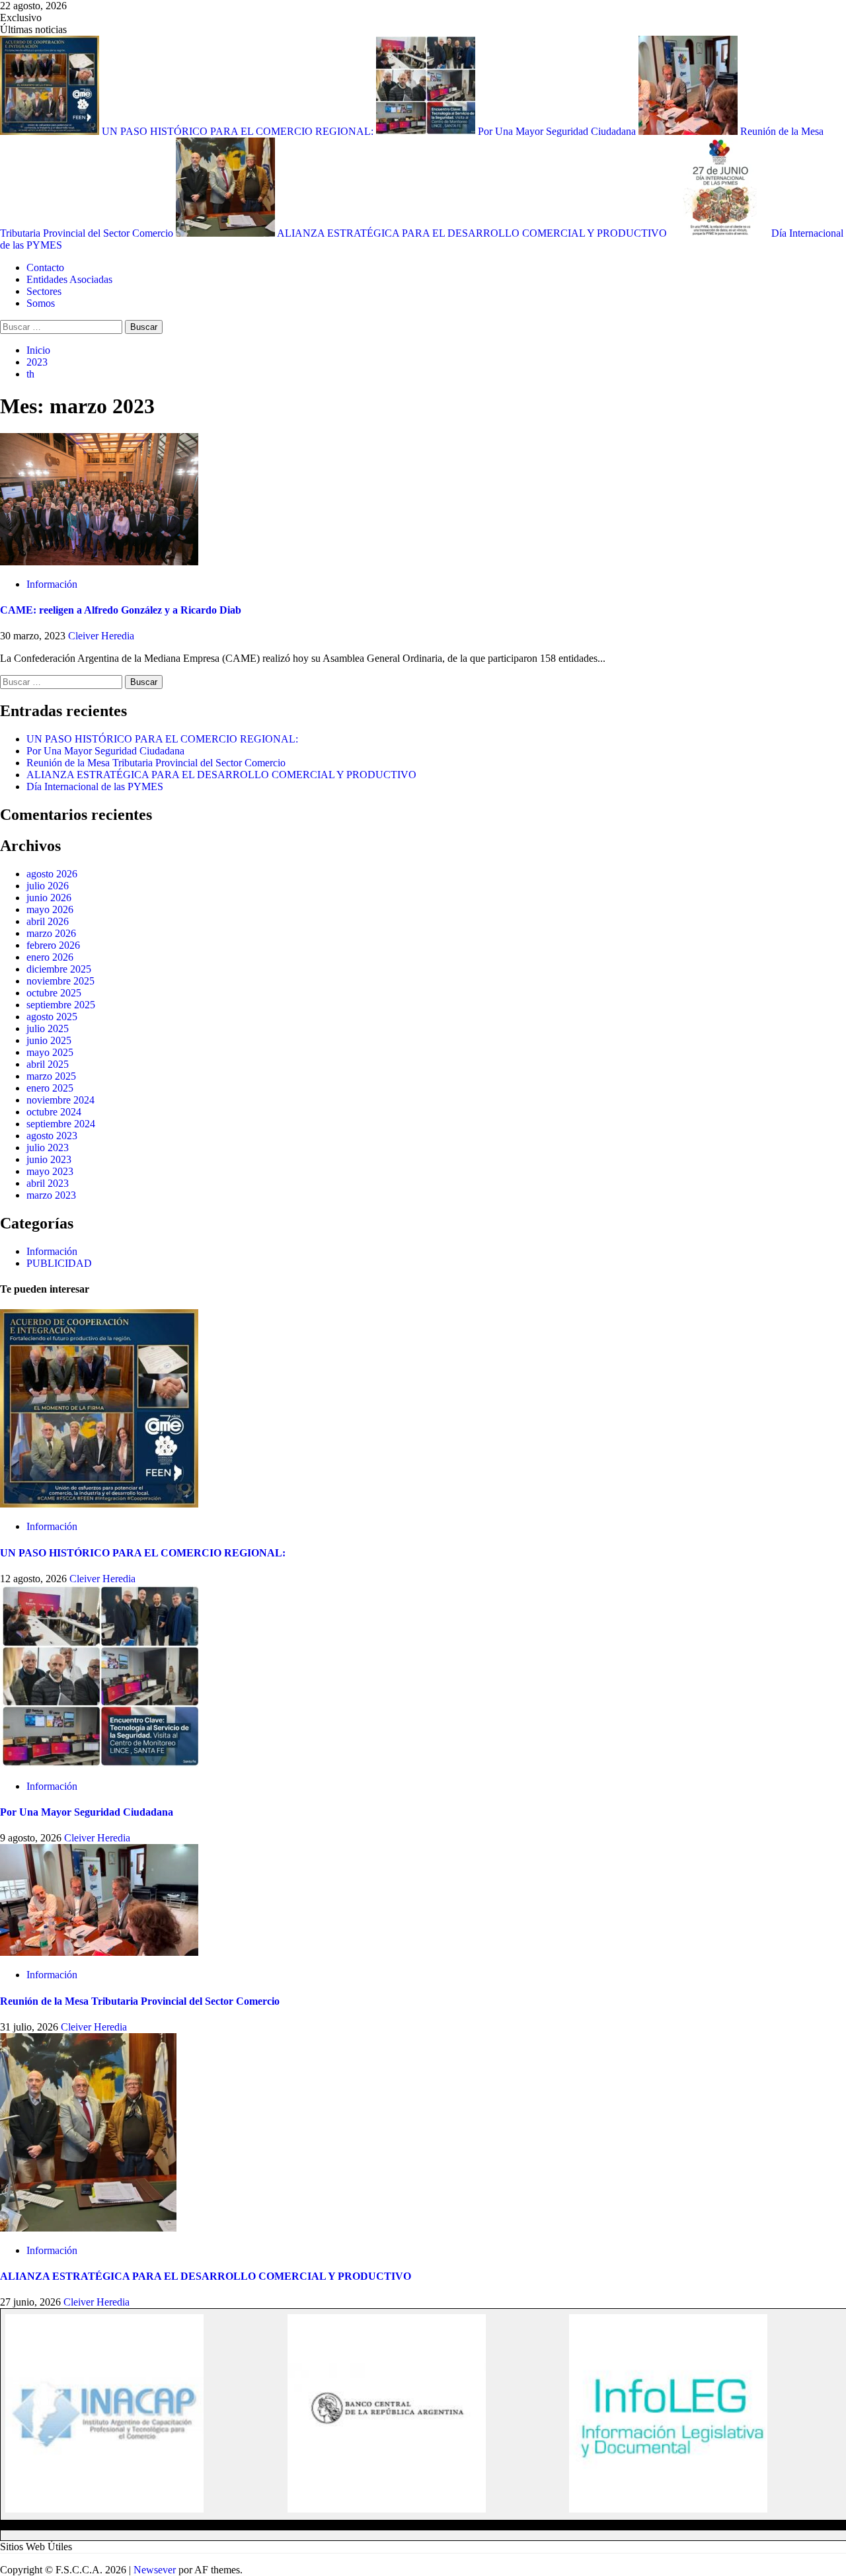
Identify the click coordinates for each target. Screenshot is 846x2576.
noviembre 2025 (60, 981)
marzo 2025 (51, 1076)
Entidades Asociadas (69, 279)
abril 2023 (48, 1183)
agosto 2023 (52, 1136)
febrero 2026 (53, 945)
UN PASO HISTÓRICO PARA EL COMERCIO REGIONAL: (239, 131)
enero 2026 (50, 957)
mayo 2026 (50, 909)
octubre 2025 (54, 993)
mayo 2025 (50, 1052)
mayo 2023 (50, 1171)
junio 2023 (49, 1159)
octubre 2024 (54, 1112)
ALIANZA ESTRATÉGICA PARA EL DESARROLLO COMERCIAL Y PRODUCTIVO (473, 233)
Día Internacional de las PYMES (95, 786)
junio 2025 (49, 1040)
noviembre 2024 (60, 1100)
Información (52, 584)
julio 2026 (48, 886)
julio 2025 (48, 1028)
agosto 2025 (52, 1017)
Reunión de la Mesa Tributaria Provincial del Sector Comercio (156, 763)
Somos (41, 303)
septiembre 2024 (61, 1124)
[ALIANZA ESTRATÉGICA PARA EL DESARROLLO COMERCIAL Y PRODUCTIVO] (88, 2228)
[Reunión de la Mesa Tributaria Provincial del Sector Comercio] (99, 1952)
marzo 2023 (51, 1195)
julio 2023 (48, 1147)
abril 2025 (48, 1064)
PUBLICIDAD (59, 1263)
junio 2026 (49, 898)
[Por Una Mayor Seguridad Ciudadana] (99, 1764)
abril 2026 (48, 921)
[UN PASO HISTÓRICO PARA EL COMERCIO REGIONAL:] (99, 1504)
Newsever (155, 2570)
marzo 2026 (51, 933)
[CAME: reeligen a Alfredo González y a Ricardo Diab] (99, 562)
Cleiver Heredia (101, 636)
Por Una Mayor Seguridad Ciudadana (558, 131)
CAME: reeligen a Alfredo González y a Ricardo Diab (121, 610)
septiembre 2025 (61, 1005)
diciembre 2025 (59, 969)
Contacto (45, 267)
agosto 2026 (52, 874)
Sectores (44, 291)
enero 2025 (50, 1088)
